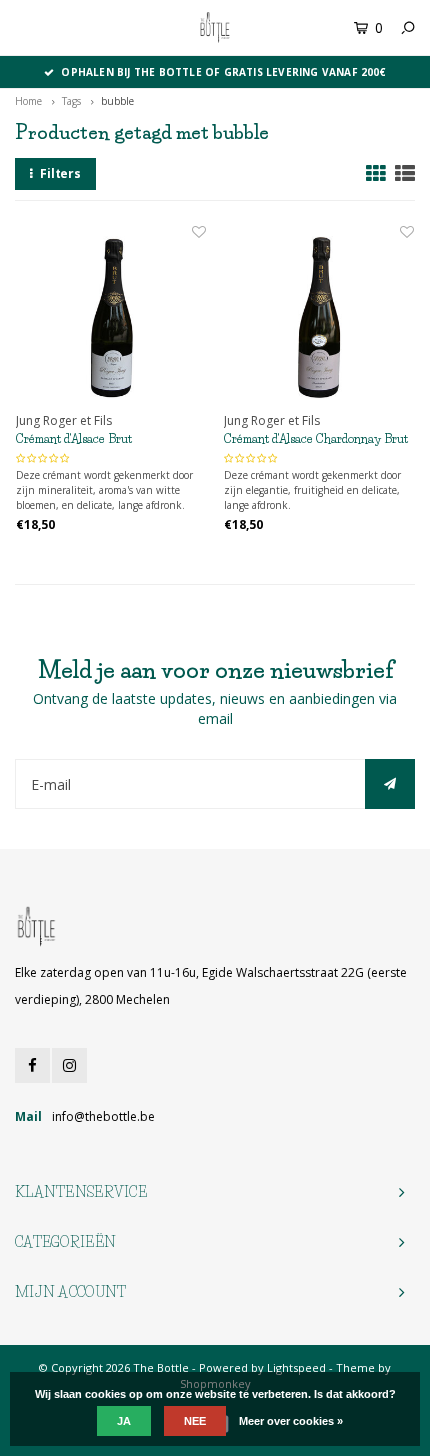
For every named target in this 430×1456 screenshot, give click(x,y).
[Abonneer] (390, 784)
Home (28, 101)
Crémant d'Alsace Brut (74, 438)
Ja (124, 1421)
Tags (71, 101)
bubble (117, 101)
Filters (60, 173)
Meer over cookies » (291, 1421)
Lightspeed (296, 1367)
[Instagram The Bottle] (69, 1065)
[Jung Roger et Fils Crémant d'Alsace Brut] (111, 317)
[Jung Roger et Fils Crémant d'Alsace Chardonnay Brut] (319, 317)
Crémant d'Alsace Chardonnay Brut (316, 438)
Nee (195, 1421)
